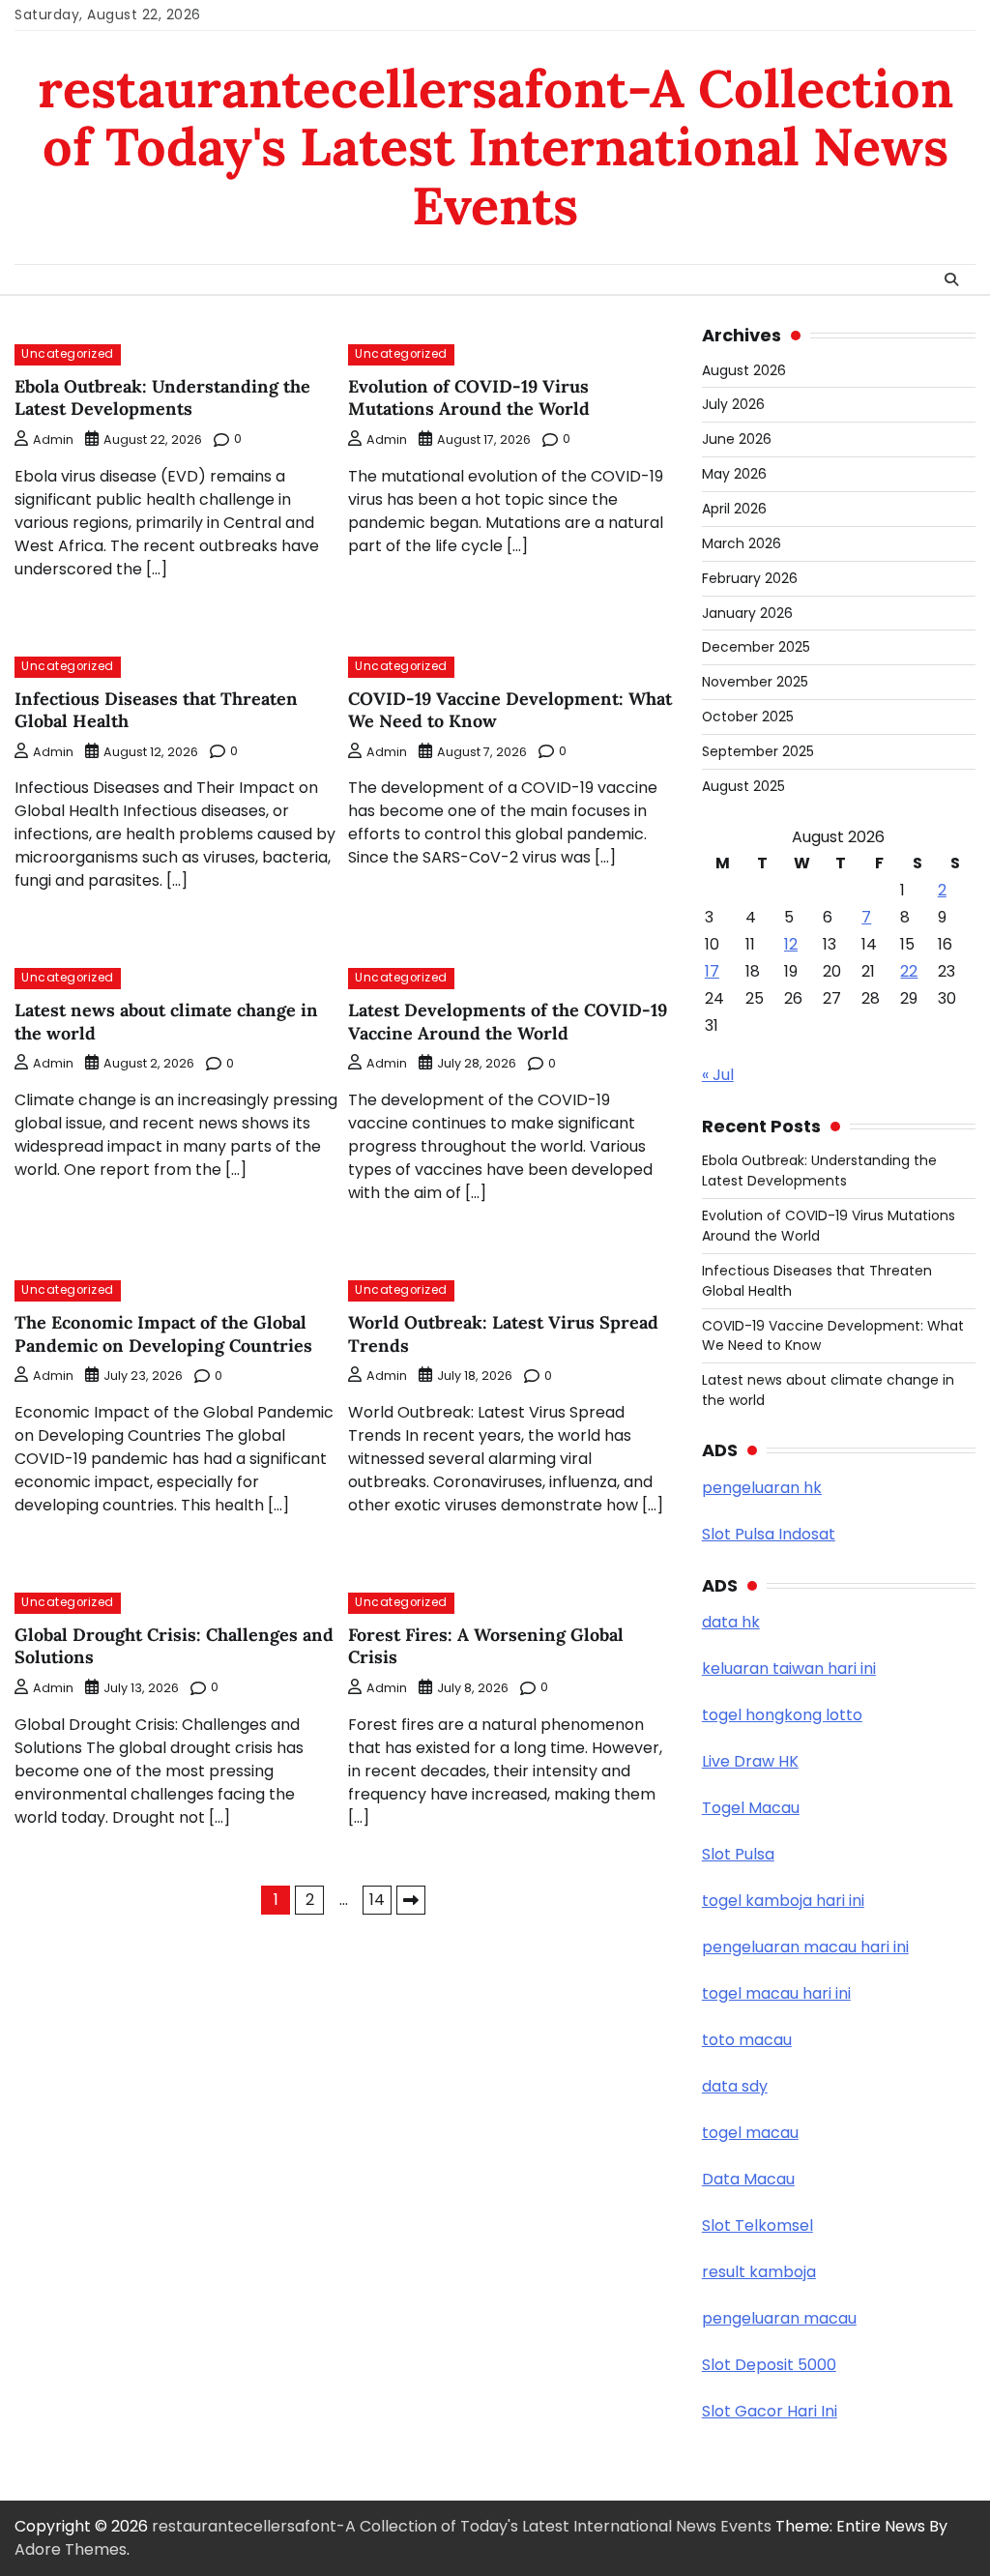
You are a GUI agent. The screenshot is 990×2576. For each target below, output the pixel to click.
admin (53, 439)
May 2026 (734, 474)
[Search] (951, 279)
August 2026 (744, 370)
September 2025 (758, 751)
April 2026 (734, 509)
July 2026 (733, 404)
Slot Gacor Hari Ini (770, 2411)
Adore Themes (71, 2549)
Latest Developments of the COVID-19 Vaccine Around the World (508, 1021)
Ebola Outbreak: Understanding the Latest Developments (162, 397)
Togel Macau (751, 1808)
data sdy (735, 2086)
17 (712, 971)
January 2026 (747, 613)
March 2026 (742, 543)
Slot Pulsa (738, 1854)
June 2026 (737, 439)
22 (909, 971)
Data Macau (748, 2179)
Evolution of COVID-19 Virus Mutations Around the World (469, 397)
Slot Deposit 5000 (769, 2365)
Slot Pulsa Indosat (769, 1534)
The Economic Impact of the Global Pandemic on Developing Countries (163, 1333)
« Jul (718, 1075)
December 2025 (756, 647)
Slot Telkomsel (757, 2225)
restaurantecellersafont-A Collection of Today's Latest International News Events (495, 147)
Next (411, 1900)
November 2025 (755, 682)
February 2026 (750, 578)
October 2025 (748, 717)
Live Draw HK (750, 1761)
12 (791, 944)
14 (377, 1900)
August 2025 (743, 786)
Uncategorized (68, 354)
